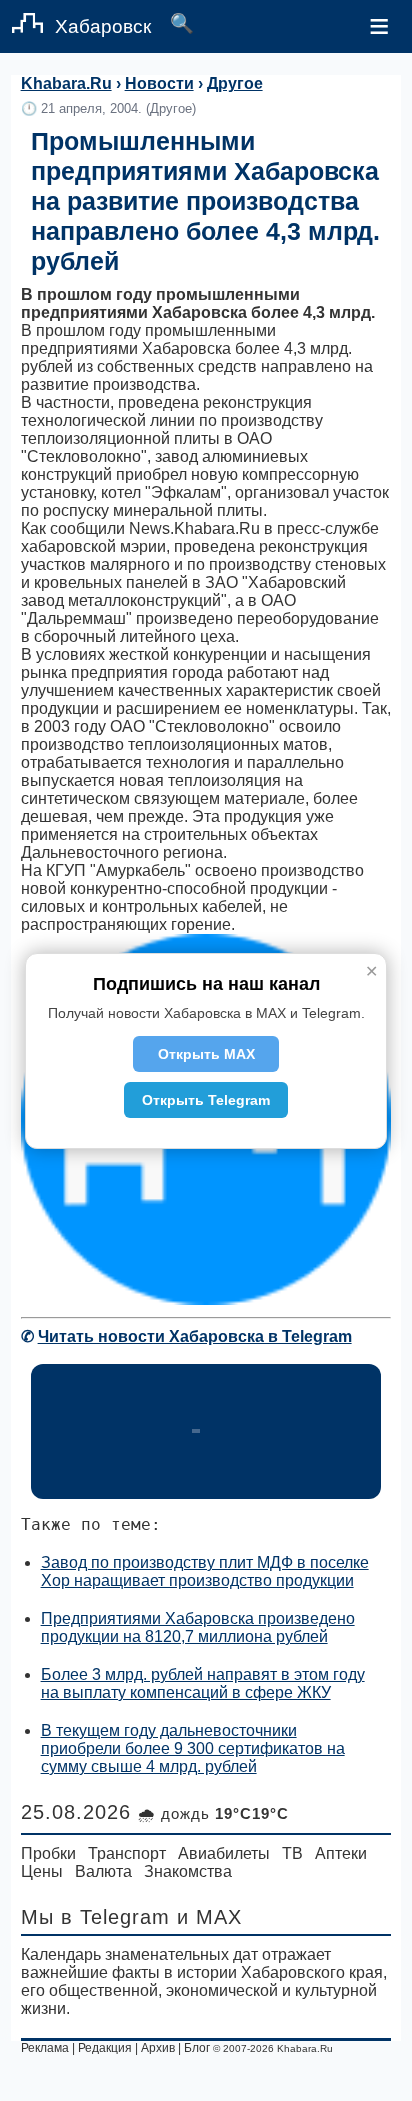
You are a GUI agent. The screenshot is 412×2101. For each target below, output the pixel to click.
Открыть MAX (206, 1054)
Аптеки (341, 1853)
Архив (158, 2048)
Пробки (48, 1853)
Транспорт (127, 1853)
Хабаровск (103, 26)
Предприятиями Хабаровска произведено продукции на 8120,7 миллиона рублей (198, 1627)
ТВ (292, 1853)
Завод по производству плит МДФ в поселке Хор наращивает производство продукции (205, 1571)
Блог (197, 2048)
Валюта (103, 1871)
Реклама (45, 2048)
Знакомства (188, 1871)
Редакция (105, 2048)
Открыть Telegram (206, 1100)
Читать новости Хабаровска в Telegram (195, 1336)
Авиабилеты (224, 1853)
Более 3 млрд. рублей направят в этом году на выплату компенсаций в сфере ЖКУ (203, 1683)
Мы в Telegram (95, 1917)
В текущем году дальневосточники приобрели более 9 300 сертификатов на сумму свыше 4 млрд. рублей (193, 1748)
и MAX (209, 1917)
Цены (42, 1871)
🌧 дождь (213, 1813)
